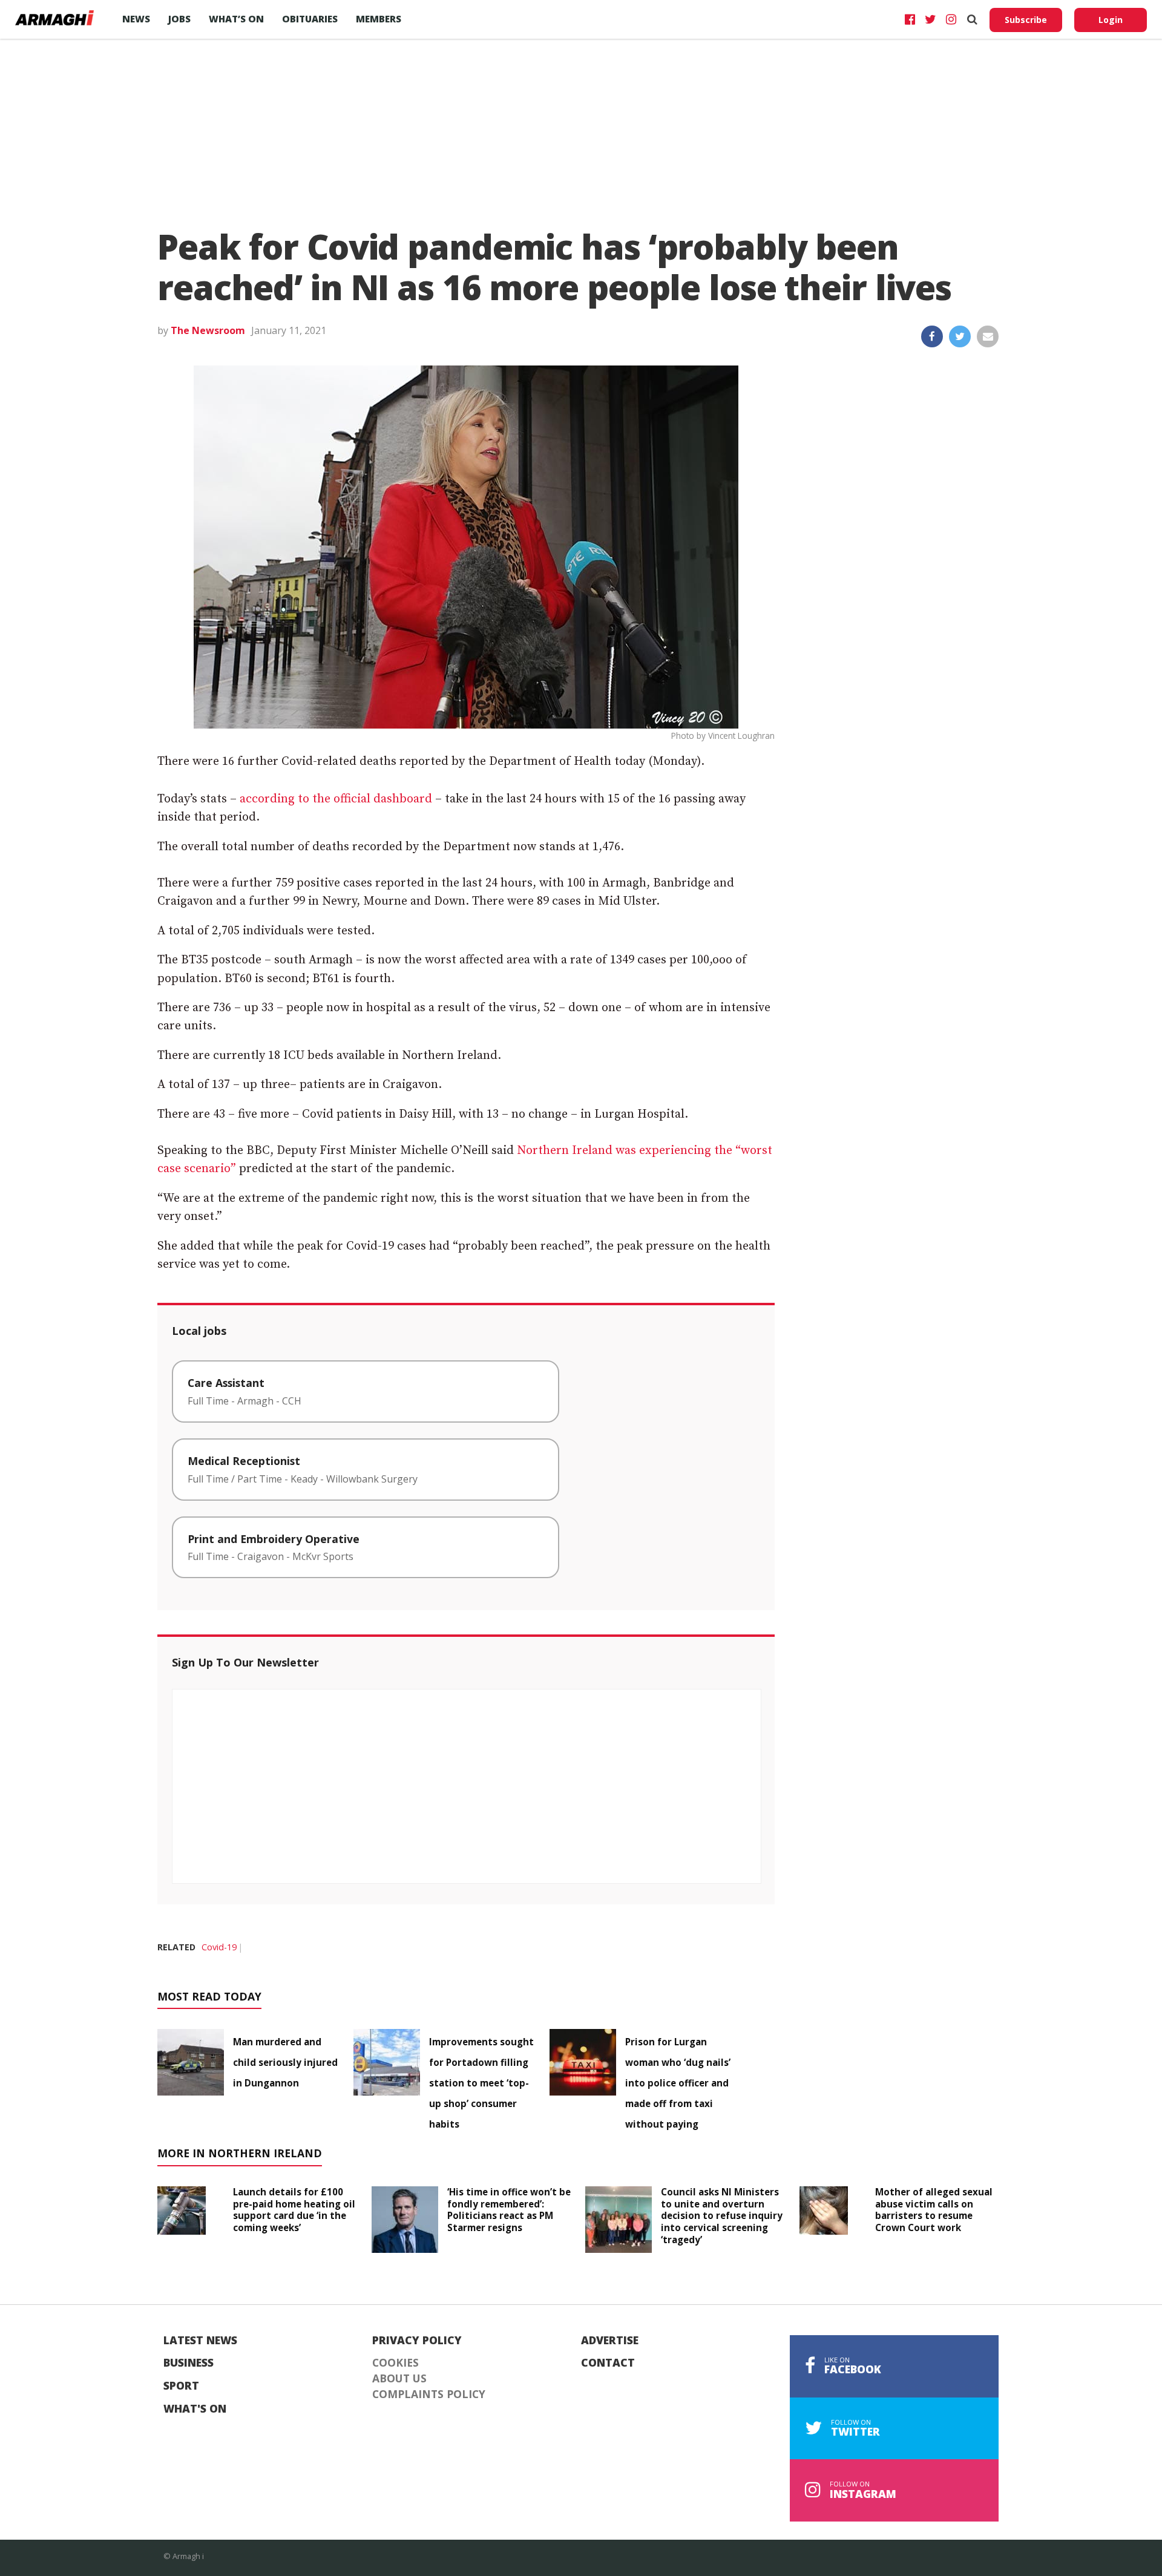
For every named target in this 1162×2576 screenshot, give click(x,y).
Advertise (610, 2341)
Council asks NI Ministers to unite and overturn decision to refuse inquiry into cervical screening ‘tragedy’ (722, 2216)
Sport (181, 2386)
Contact (608, 2363)
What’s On (236, 19)
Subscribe (1026, 20)
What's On (195, 2409)
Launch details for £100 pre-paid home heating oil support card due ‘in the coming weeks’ (294, 2210)
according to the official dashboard (336, 799)
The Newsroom (208, 330)
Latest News (200, 2341)
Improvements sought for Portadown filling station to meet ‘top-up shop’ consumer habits (481, 2083)
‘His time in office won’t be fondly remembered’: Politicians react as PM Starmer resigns (509, 2210)
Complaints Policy (429, 2394)
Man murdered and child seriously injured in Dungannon (285, 2062)
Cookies (396, 2363)
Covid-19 (219, 1947)
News (136, 19)
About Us (399, 2379)
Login (1111, 20)
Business (189, 2363)
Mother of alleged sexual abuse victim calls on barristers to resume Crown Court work (934, 2210)
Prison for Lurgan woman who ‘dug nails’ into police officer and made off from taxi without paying (678, 2083)
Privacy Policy (417, 2341)
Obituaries (310, 19)
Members (379, 19)
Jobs (179, 19)
